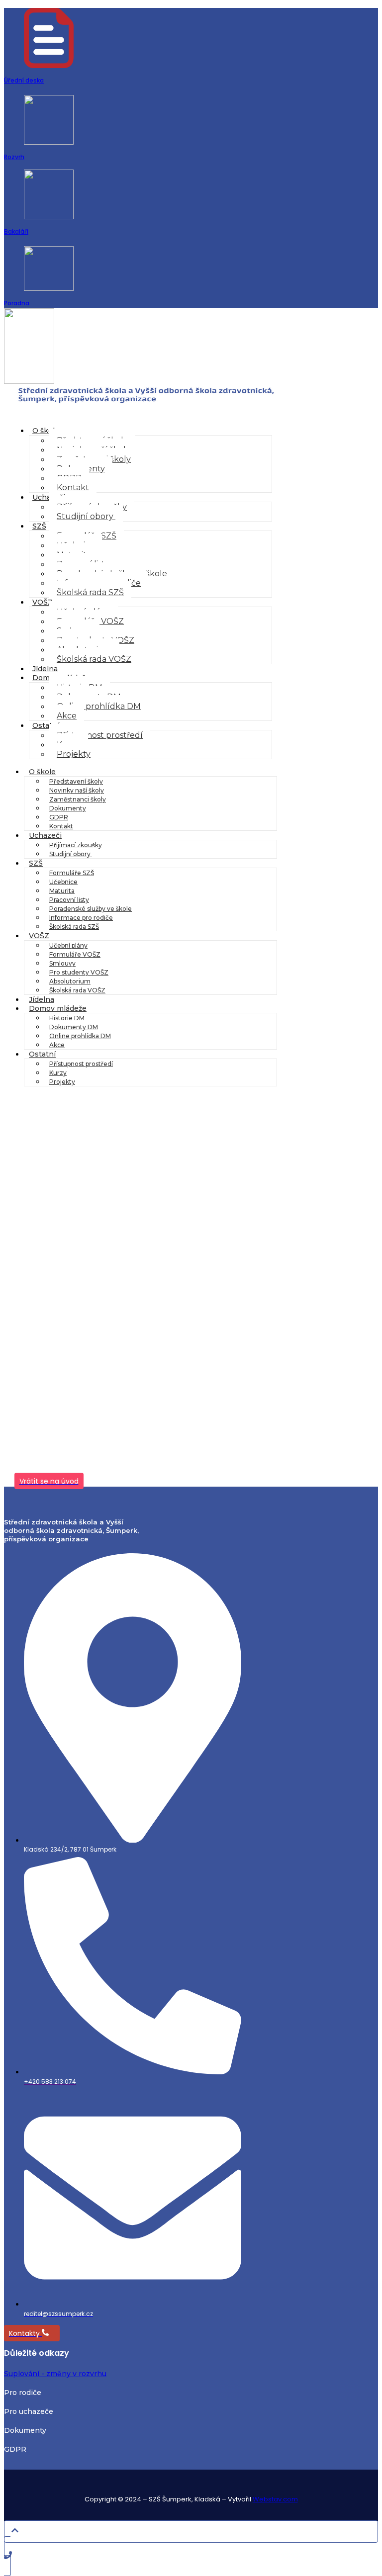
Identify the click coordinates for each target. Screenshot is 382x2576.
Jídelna (45, 669)
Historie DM (67, 1018)
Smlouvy (62, 963)
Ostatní (46, 725)
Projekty (74, 754)
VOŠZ (43, 602)
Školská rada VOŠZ (94, 659)
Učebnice (63, 882)
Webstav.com (275, 2499)
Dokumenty (68, 808)
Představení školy (76, 781)
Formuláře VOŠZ (75, 954)
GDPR (59, 817)
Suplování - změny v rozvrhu (55, 2374)
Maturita (62, 891)
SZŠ (39, 526)
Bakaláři (16, 231)
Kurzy (58, 1073)
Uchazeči (49, 497)
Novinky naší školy (77, 790)
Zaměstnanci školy (78, 799)
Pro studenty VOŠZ (79, 972)
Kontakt (73, 488)
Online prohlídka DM (99, 706)
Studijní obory (86, 516)
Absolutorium (70, 981)
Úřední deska (24, 80)
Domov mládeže (58, 1008)
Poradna (17, 303)
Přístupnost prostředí (100, 735)
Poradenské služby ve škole (91, 909)
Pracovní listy (69, 900)
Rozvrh (14, 157)
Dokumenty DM (74, 1027)
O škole (46, 431)
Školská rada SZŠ (90, 592)
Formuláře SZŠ (72, 873)
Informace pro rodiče (81, 918)
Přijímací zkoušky (76, 845)
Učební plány (68, 945)
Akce (67, 716)
